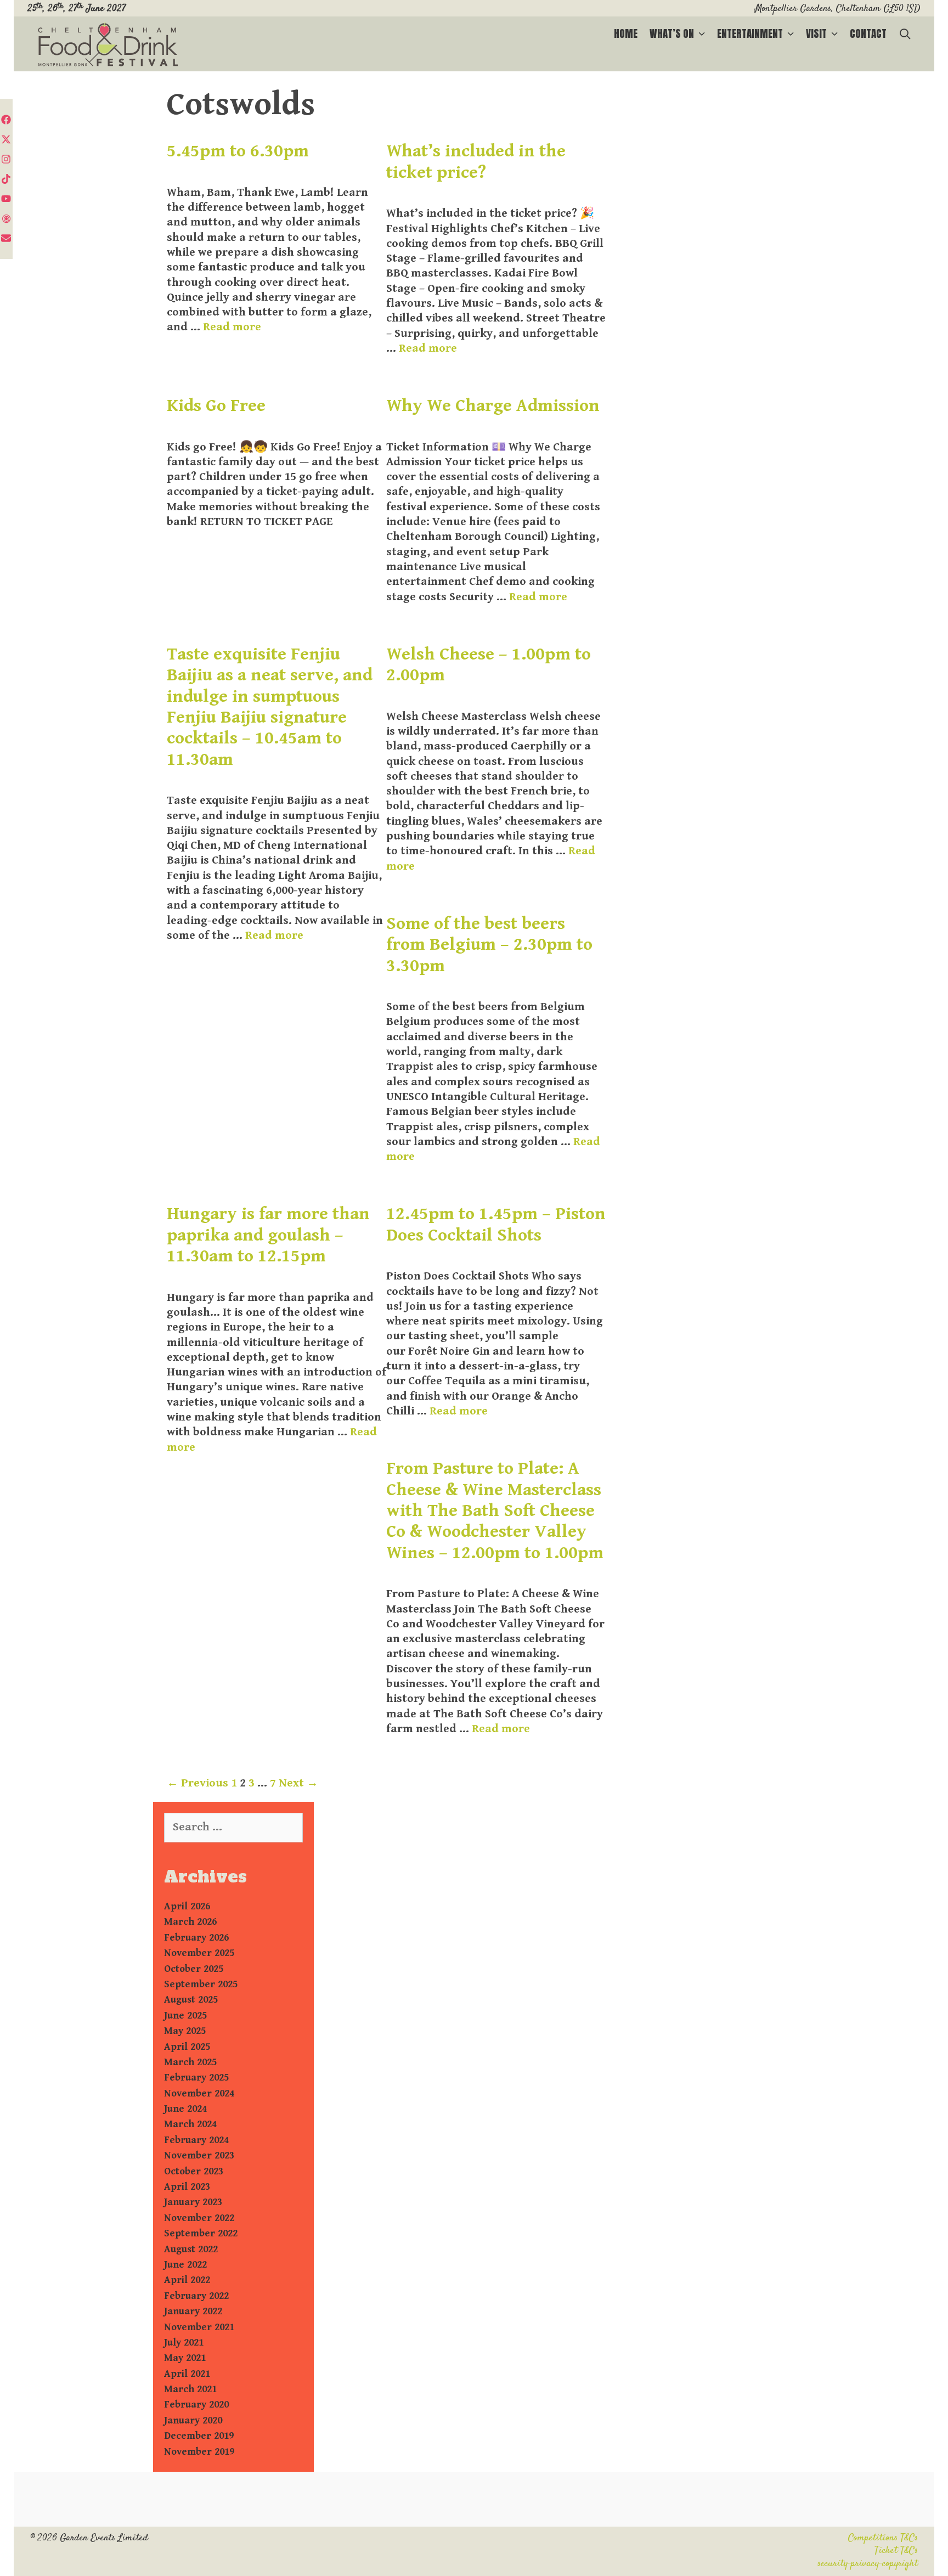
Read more (232, 327)
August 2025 (191, 2000)
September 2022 (201, 2233)
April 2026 (187, 1906)
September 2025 (201, 1984)
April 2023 (187, 2187)
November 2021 (199, 2327)
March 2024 (190, 2124)
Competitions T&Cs (883, 2538)
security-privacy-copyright (868, 2564)
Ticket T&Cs (896, 2551)
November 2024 (199, 2093)
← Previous (198, 1783)
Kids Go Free (216, 406)
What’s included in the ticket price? (476, 162)
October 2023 (194, 2171)
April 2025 (187, 2047)
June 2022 (185, 2265)
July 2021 (184, 2343)
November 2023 (199, 2155)
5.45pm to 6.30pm (240, 151)
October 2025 (194, 1969)
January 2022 (193, 2311)
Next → (298, 1783)
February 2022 (196, 2296)
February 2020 (196, 2405)
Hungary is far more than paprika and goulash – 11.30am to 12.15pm (268, 1235)
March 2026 (190, 1922)
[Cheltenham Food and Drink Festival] (108, 45)
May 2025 (185, 2031)
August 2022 (191, 2249)
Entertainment (750, 33)
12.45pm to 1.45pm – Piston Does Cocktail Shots (496, 1224)
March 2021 (190, 2389)
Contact (868, 33)
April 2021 (187, 2374)
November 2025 (199, 1953)
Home (626, 33)
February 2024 (196, 2140)
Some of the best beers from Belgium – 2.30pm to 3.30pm (489, 945)
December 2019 (199, 2436)
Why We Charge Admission (493, 406)
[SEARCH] (905, 34)
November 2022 (199, 2218)
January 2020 (193, 2420)
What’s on (672, 33)
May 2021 (185, 2358)
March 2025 (190, 2062)
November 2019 (199, 2452)
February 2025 (196, 2078)
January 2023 (193, 2202)
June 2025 (185, 2016)
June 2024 (185, 2109)
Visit (816, 33)
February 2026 (196, 1938)
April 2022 (187, 2280)
